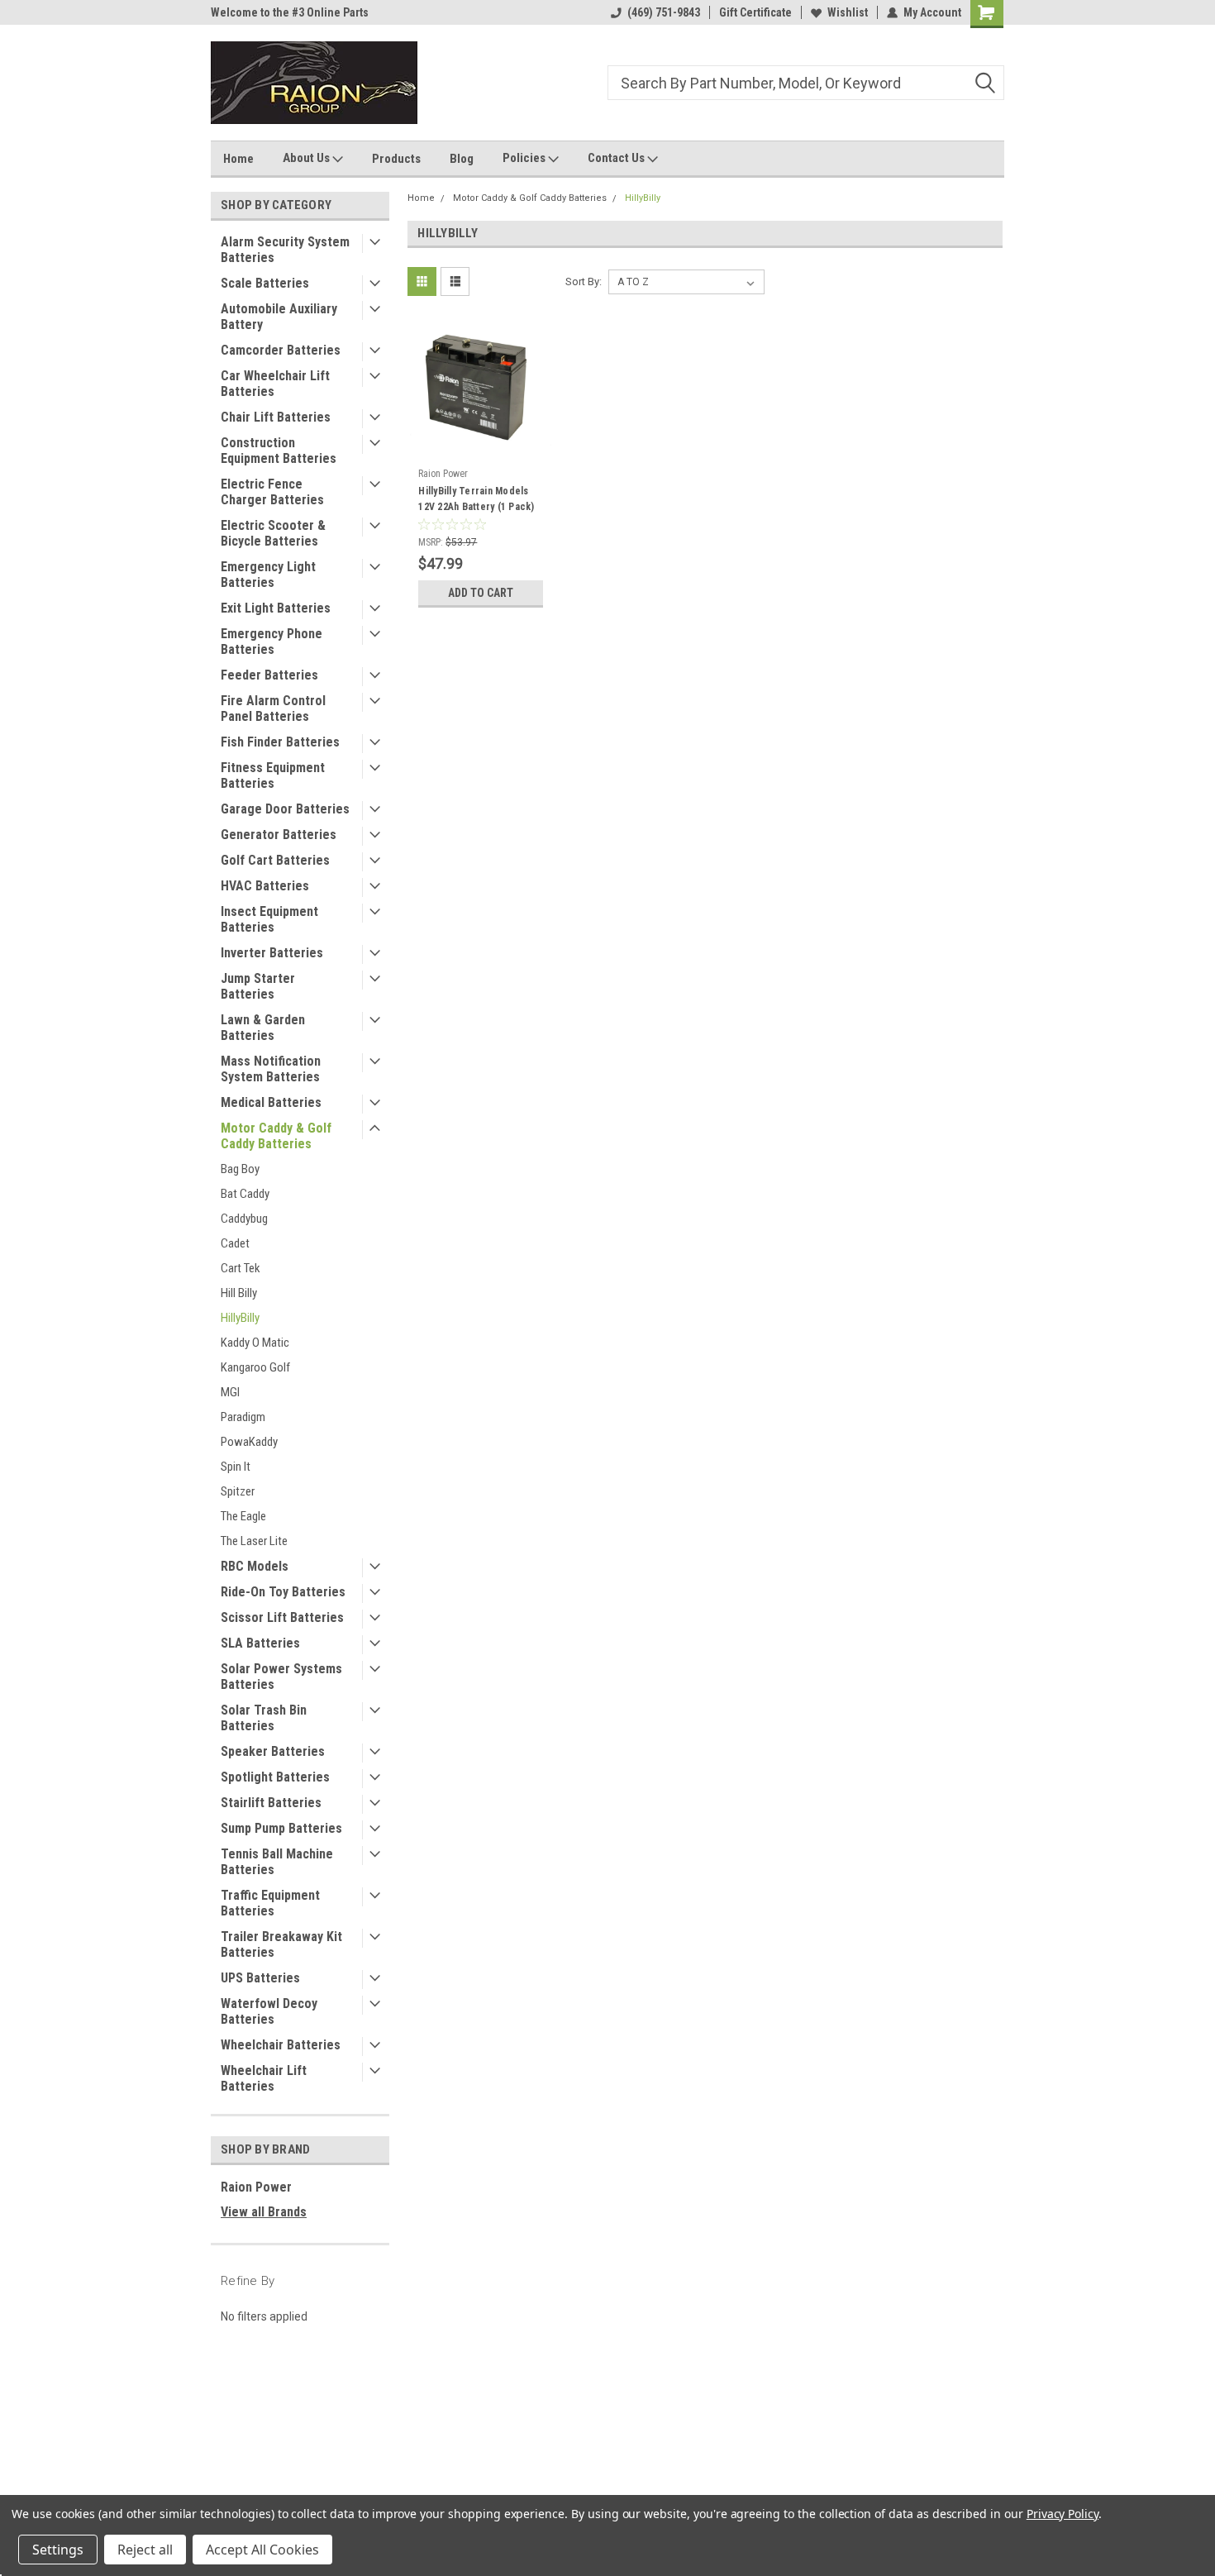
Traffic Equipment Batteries (270, 1903)
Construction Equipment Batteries (279, 451)
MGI (230, 1392)
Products (396, 159)
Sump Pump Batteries (281, 1828)
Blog (462, 159)
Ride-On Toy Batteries (283, 1592)
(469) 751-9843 (664, 12)
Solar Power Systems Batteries (281, 1677)
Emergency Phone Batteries (272, 642)
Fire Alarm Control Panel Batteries (273, 708)
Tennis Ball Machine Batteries (277, 1862)
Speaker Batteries (273, 1751)
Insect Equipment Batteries (269, 919)
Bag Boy (240, 1169)
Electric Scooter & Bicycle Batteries (273, 533)
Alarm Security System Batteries (285, 250)
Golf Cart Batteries (275, 860)
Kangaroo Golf (255, 1367)
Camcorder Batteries (281, 350)
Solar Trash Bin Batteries (264, 1718)
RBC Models (255, 1566)
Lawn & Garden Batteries (263, 1028)
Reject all (145, 2550)
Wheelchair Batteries (281, 2045)
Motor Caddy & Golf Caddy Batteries (276, 1136)
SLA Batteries (260, 1643)
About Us (307, 158)
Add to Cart (481, 593)
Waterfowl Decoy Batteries (269, 2011)
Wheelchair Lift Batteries (264, 2078)
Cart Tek (241, 1268)
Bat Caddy (245, 1194)
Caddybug (244, 1219)
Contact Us (617, 158)
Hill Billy (239, 1293)
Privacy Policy (1063, 2514)
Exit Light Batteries (276, 608)
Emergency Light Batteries (268, 575)
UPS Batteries (260, 1978)
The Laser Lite (254, 1541)
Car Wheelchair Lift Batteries (275, 384)
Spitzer (238, 1491)
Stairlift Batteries (271, 1803)
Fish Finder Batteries (280, 742)
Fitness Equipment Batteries (273, 775)
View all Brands (264, 2212)
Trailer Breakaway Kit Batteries (281, 1944)
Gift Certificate (755, 12)
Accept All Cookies (262, 2550)
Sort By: (584, 281)
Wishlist (848, 12)
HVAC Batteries (265, 886)
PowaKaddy (249, 1442)
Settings (58, 2550)
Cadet (235, 1243)
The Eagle (243, 1516)
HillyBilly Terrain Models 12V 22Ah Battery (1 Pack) (476, 499)
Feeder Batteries (269, 675)
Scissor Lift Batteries (282, 1617)
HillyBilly (240, 1318)
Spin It (236, 1467)
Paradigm (243, 1417)
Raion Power (256, 2187)
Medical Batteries (271, 1102)
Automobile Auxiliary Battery (279, 317)
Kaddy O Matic (255, 1343)
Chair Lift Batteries (276, 417)
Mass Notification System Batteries (271, 1069)
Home (238, 159)
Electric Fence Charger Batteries (272, 492)
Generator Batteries (279, 835)
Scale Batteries (265, 283)
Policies (525, 158)
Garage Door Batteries (285, 809)
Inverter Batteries (272, 953)
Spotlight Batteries (275, 1777)
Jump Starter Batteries (258, 986)
